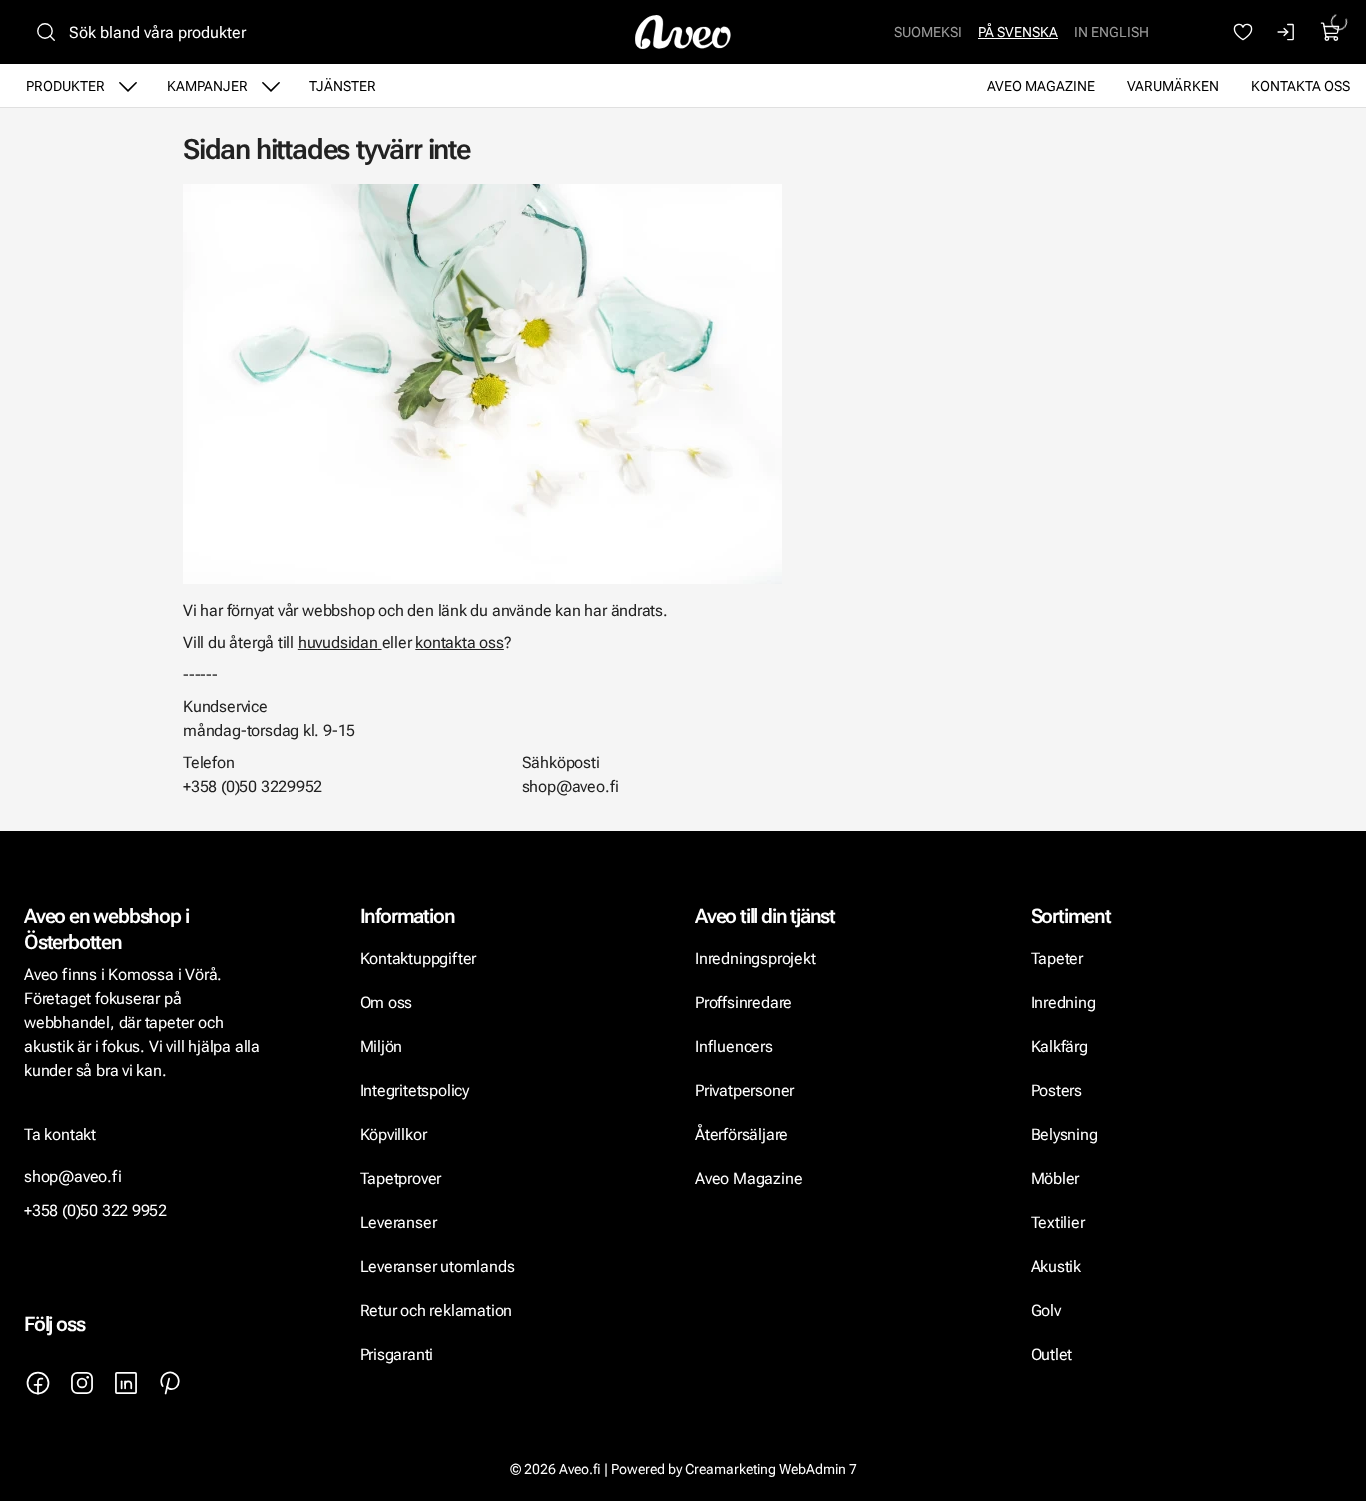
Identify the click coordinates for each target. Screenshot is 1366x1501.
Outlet (1052, 1354)
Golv (1046, 1310)
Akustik (1056, 1266)
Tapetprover (401, 1178)
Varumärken (1173, 86)
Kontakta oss (1300, 86)
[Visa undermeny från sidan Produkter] (128, 86)
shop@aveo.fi (73, 1176)
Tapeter (1057, 958)
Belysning (1066, 1134)
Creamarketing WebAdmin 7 (771, 1469)
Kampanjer (207, 86)
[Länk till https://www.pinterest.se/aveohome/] (170, 1383)
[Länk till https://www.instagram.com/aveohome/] (82, 1383)
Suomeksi (928, 32)
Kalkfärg (1059, 1046)
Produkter (65, 86)
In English (1111, 32)
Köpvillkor (395, 1134)
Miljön (381, 1046)
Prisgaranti (397, 1354)
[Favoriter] (1243, 32)
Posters (1057, 1090)
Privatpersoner (744, 1090)
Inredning (1063, 1002)
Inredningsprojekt (755, 958)
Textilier (1058, 1222)
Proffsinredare (743, 1002)
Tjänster (342, 86)
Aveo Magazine (1041, 86)
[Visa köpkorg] (1331, 32)
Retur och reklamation (436, 1310)
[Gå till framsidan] (683, 32)
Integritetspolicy (414, 1090)
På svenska (1018, 32)
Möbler (1055, 1178)
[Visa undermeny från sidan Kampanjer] (271, 86)
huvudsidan (338, 642)
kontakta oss (459, 642)
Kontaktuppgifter (418, 958)
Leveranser (398, 1222)
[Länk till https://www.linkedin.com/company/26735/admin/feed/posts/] (126, 1383)
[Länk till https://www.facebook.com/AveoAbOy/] (38, 1383)
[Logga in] (1287, 32)
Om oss (386, 1002)
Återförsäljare (741, 1134)
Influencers (734, 1046)
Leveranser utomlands (437, 1266)
